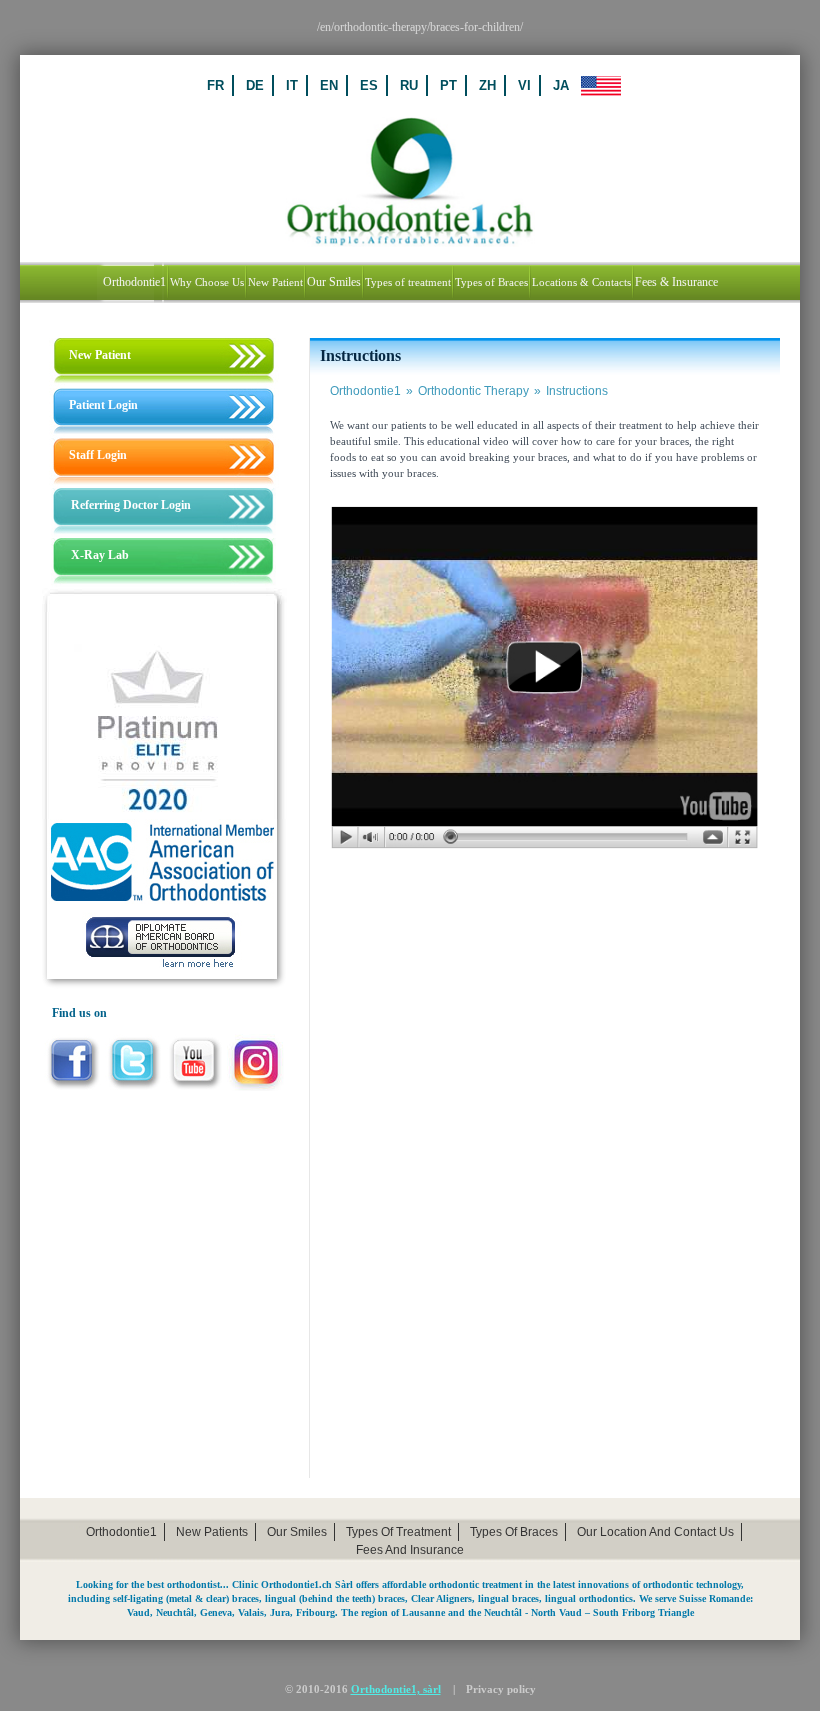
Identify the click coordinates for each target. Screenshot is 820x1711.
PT (448, 85)
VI (524, 85)
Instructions (577, 391)
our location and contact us (655, 1532)
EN (329, 85)
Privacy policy (501, 1689)
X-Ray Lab (100, 555)
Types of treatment (398, 1532)
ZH (487, 85)
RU (409, 85)
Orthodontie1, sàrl (396, 1689)
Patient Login (103, 405)
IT (292, 85)
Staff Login (98, 455)
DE (255, 85)
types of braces (514, 1532)
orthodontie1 (121, 1532)
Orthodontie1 (371, 391)
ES (369, 85)
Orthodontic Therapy (479, 391)
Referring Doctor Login (131, 505)
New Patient (100, 355)
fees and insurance (410, 1550)
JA (561, 85)
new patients (212, 1532)
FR (215, 85)
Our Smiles (297, 1532)
